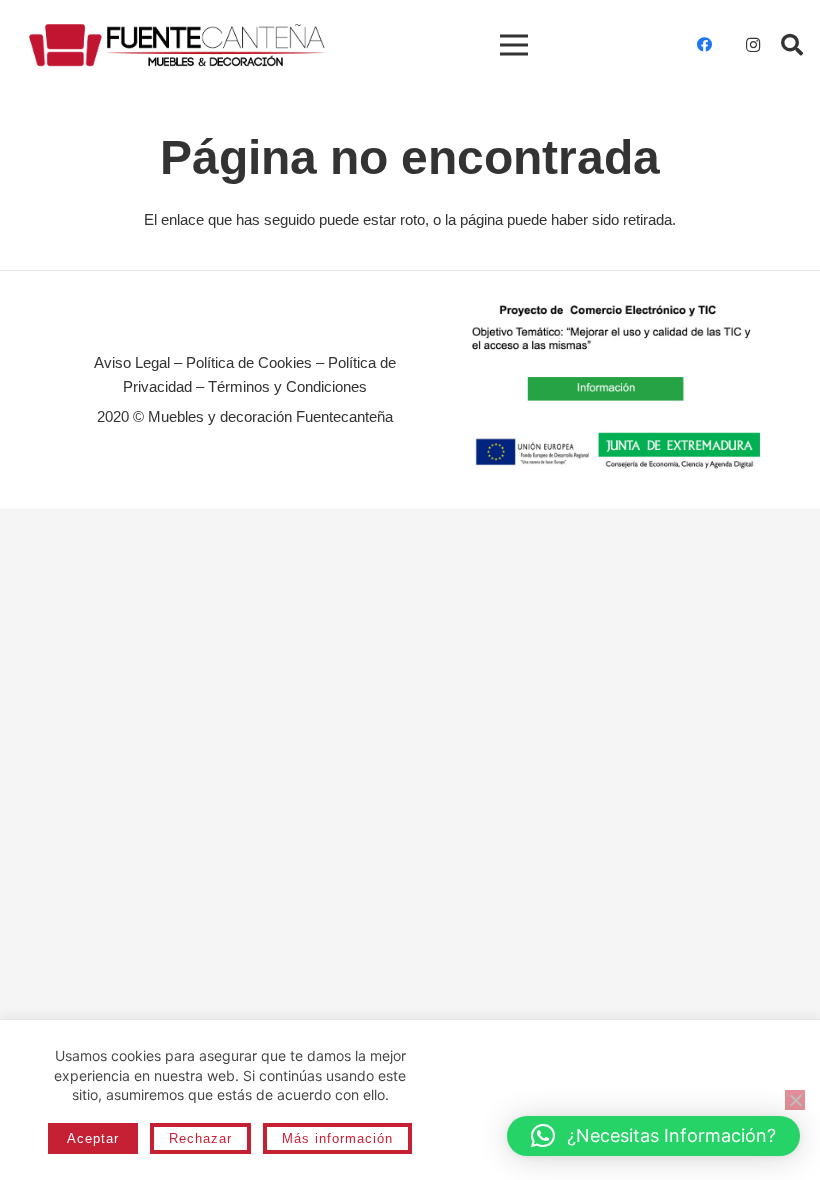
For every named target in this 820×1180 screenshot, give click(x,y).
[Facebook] (705, 45)
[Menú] (514, 45)
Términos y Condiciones (287, 386)
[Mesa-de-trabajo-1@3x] (177, 45)
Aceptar (93, 1138)
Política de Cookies (249, 362)
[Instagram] (753, 45)
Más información (337, 1138)
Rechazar (200, 1138)
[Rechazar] (795, 1100)
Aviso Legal (132, 362)
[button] (792, 45)
